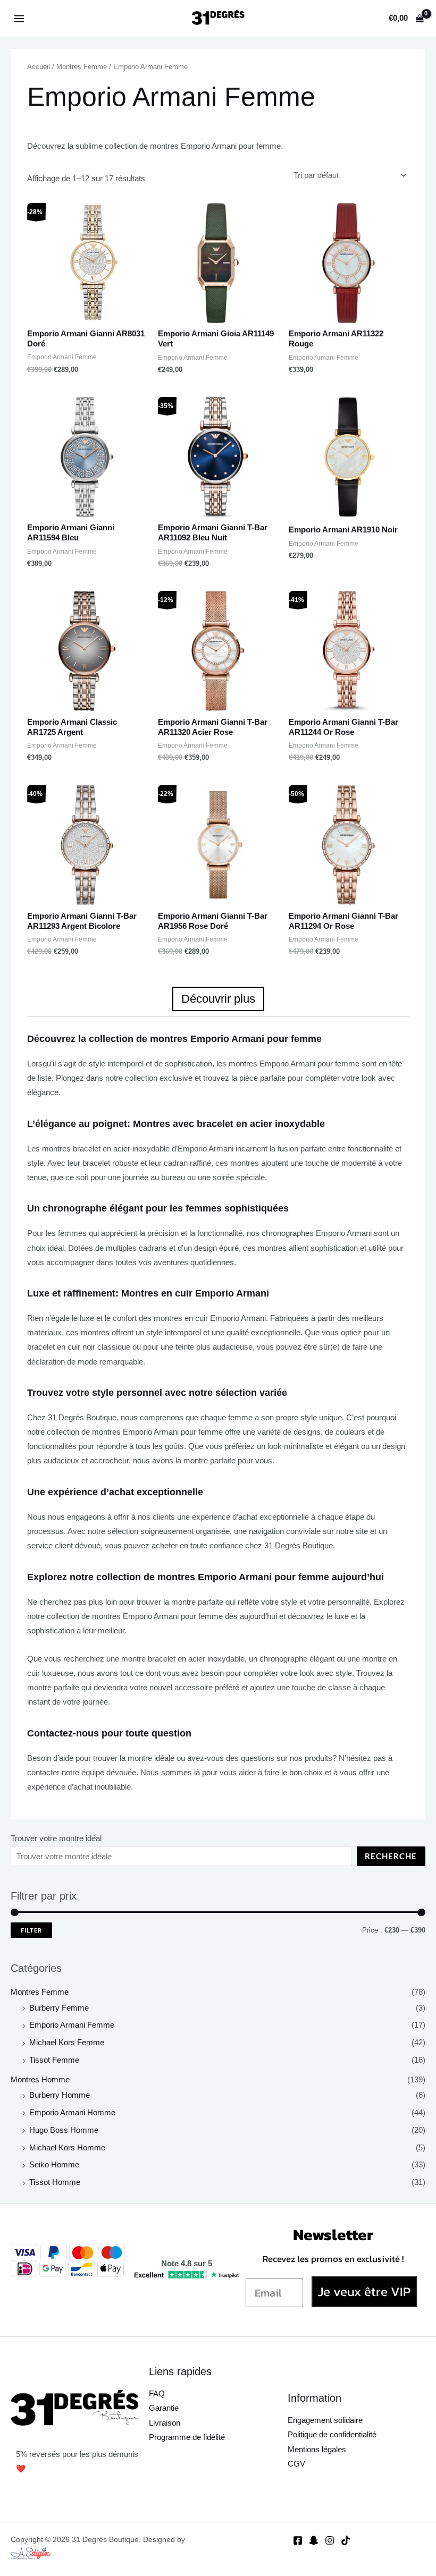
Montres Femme (40, 1992)
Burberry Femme (59, 2008)
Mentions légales (317, 2450)
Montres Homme (40, 2080)
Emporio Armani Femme (72, 2025)
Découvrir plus (218, 999)
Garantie (164, 2408)
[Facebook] (298, 2540)
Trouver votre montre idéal (56, 1838)
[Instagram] (330, 2540)
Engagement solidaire (325, 2420)
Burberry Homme (60, 2095)
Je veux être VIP (364, 2291)
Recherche (391, 1856)
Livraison (165, 2423)
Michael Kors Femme (67, 2043)
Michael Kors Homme (67, 2148)
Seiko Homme (54, 2165)
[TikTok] (346, 2540)
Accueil (39, 67)
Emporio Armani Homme (72, 2113)
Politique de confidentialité (332, 2435)
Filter (31, 1930)
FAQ (157, 2394)
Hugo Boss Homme (64, 2130)
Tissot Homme (55, 2182)
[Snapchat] (314, 2540)
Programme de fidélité (187, 2437)
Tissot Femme (54, 2060)
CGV (296, 2464)
